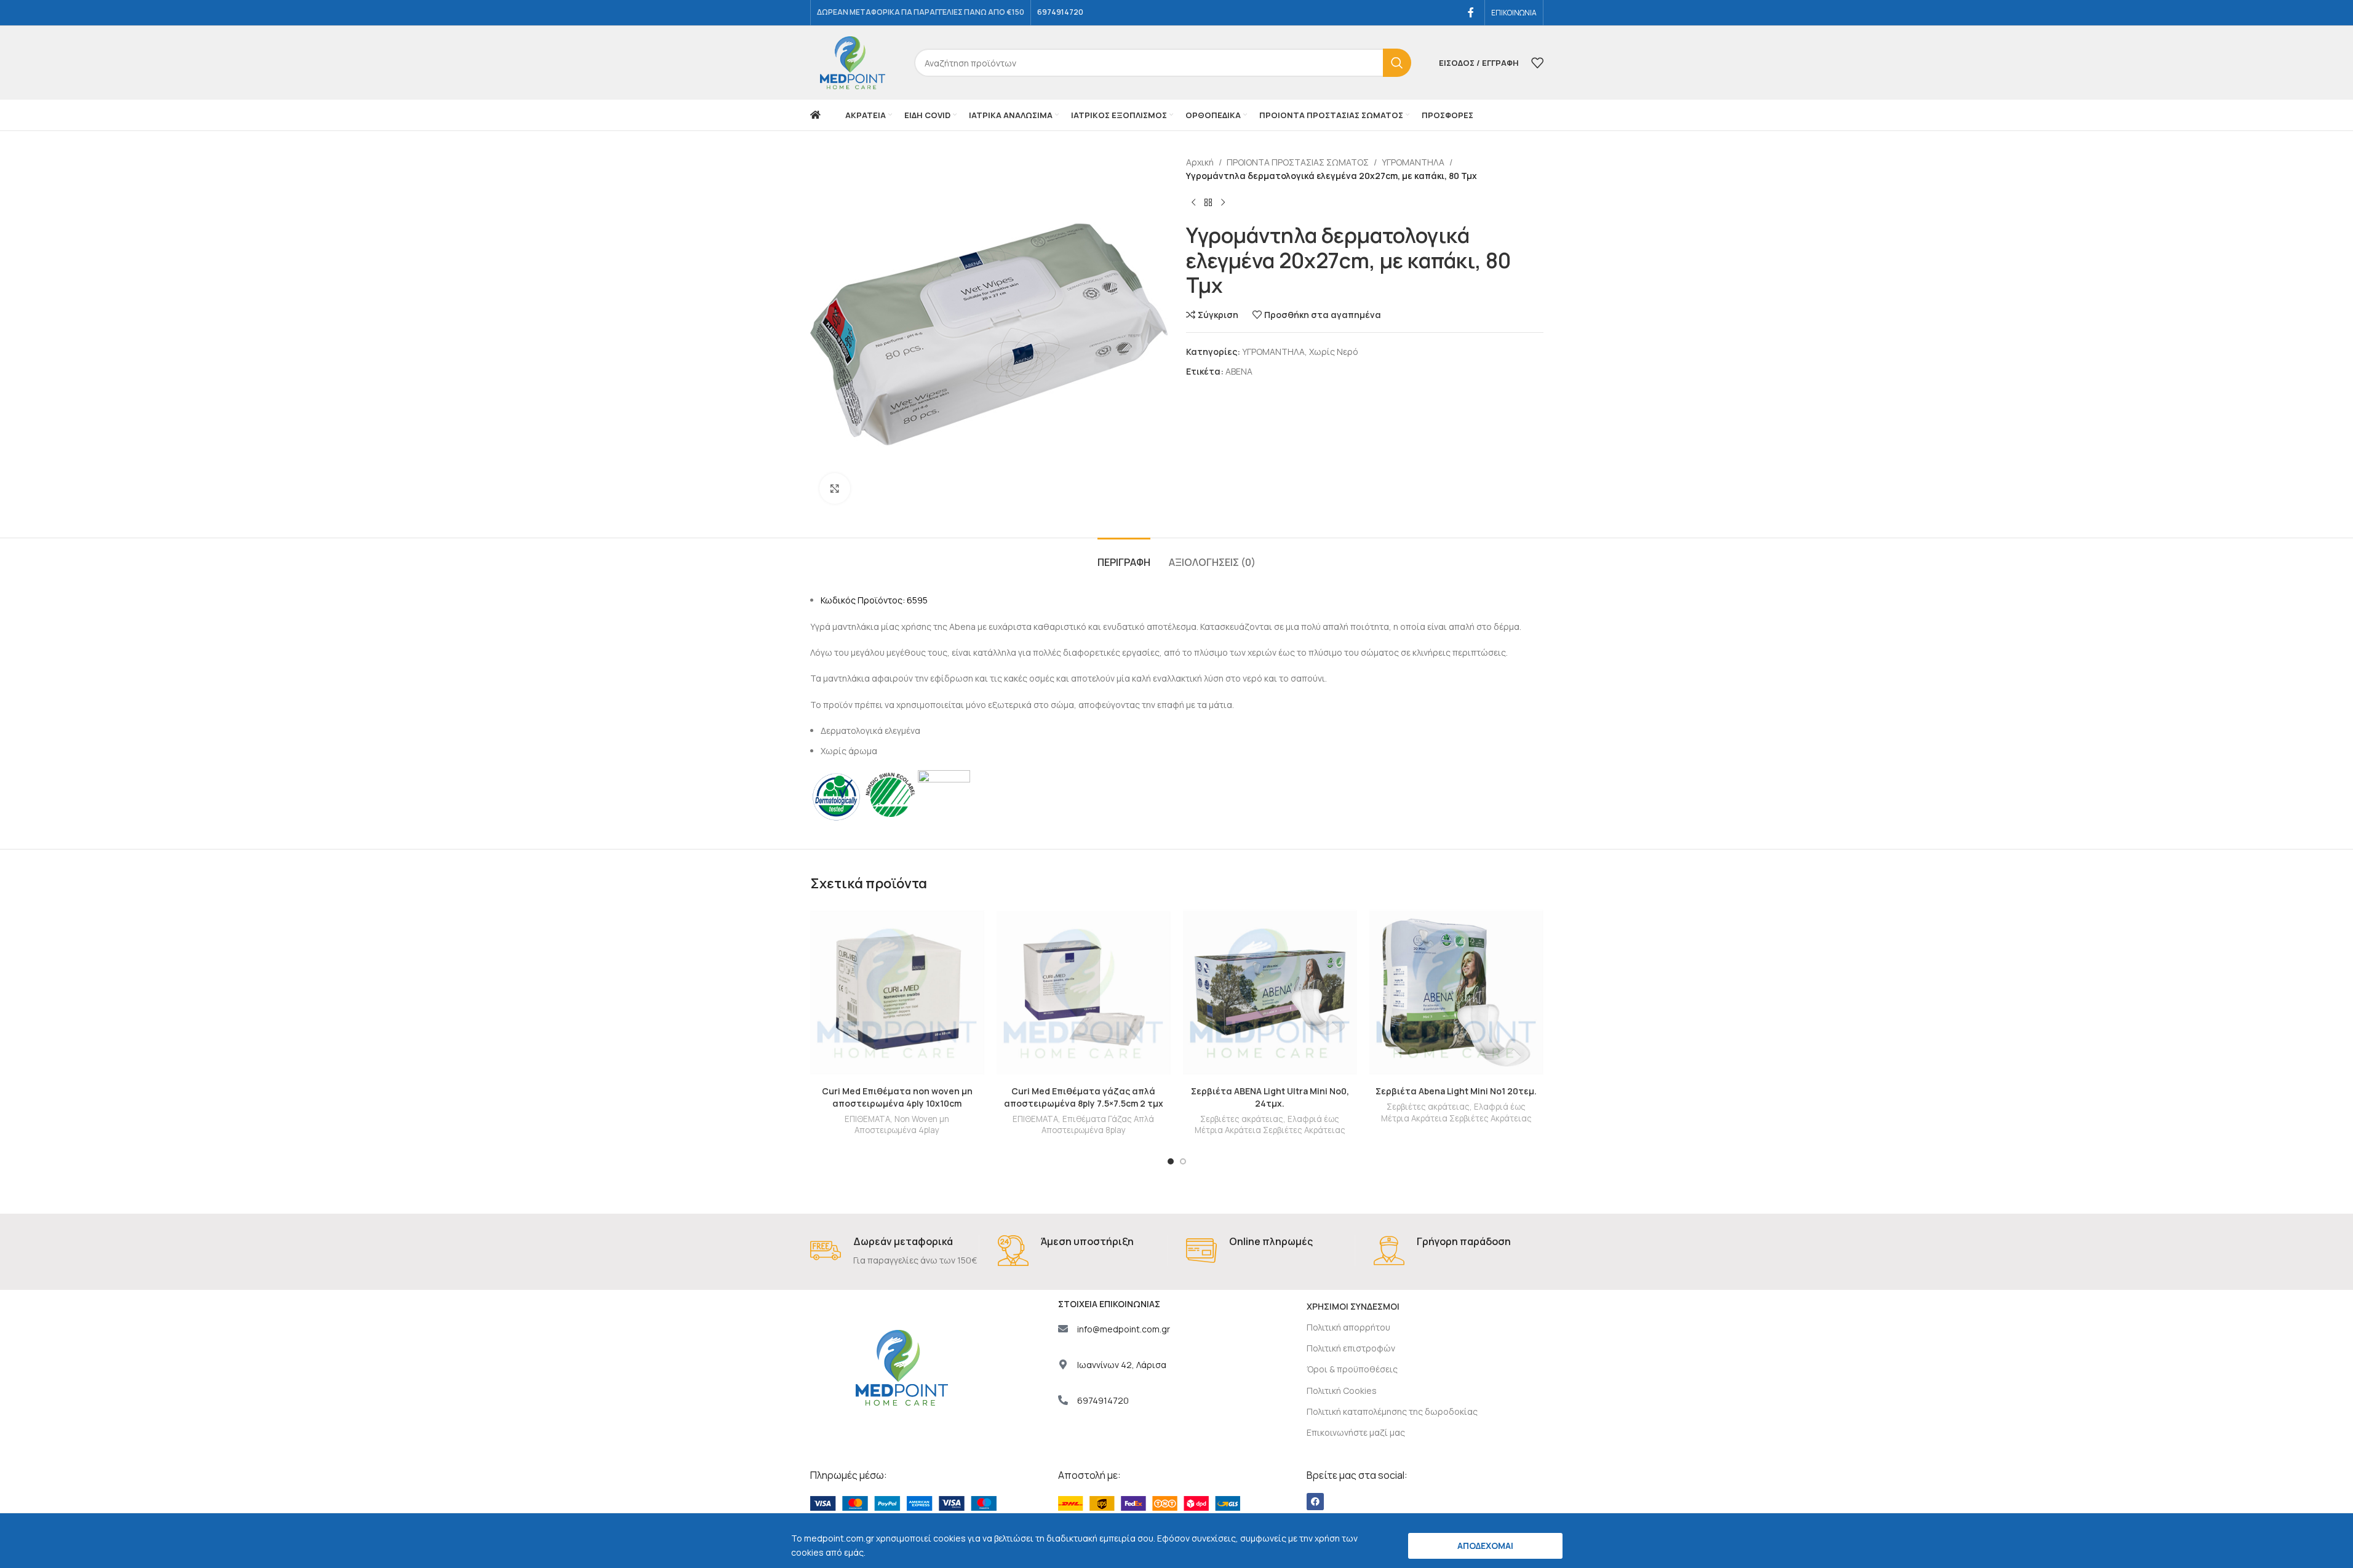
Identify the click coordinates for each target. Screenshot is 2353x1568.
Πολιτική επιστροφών (1351, 1348)
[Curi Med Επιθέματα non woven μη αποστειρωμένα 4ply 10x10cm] (897, 993)
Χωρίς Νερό (1334, 352)
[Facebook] (1315, 1502)
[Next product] (1223, 203)
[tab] (1124, 556)
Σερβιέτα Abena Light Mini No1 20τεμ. (1456, 1091)
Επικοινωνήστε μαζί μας (1356, 1432)
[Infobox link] (895, 1252)
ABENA (1239, 371)
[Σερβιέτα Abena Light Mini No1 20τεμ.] (1456, 993)
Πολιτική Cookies (1342, 1391)
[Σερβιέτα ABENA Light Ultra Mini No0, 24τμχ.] (1270, 993)
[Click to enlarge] (835, 488)
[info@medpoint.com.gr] (1063, 1329)
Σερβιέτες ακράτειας (1242, 1119)
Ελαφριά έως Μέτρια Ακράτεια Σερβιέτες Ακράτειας (1270, 1125)
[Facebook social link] (1471, 12)
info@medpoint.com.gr (1124, 1329)
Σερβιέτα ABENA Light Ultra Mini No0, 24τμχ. (1270, 1097)
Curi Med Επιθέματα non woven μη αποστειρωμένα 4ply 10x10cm (897, 1097)
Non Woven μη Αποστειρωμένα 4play (902, 1125)
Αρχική (1200, 162)
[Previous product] (1193, 203)
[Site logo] (853, 62)
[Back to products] (1208, 203)
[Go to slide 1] (1171, 1161)
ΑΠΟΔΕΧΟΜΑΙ (1485, 1546)
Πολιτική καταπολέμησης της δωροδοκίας (1392, 1411)
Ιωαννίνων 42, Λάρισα (1122, 1365)
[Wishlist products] (1537, 63)
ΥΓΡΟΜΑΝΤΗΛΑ (1413, 162)
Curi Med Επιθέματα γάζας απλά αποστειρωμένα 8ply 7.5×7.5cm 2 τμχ (1084, 1097)
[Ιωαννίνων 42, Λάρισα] (1063, 1364)
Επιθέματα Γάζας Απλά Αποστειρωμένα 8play (1098, 1125)
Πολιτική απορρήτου (1348, 1327)
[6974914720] (1063, 1400)
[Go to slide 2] (1183, 1161)
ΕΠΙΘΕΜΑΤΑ (867, 1119)
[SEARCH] (1397, 63)
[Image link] (903, 1502)
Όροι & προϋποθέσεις (1352, 1369)
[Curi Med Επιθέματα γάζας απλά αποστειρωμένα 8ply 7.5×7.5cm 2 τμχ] (1084, 993)
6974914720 (1103, 1400)
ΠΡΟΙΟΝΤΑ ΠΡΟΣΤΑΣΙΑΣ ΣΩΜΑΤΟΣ (1298, 162)
